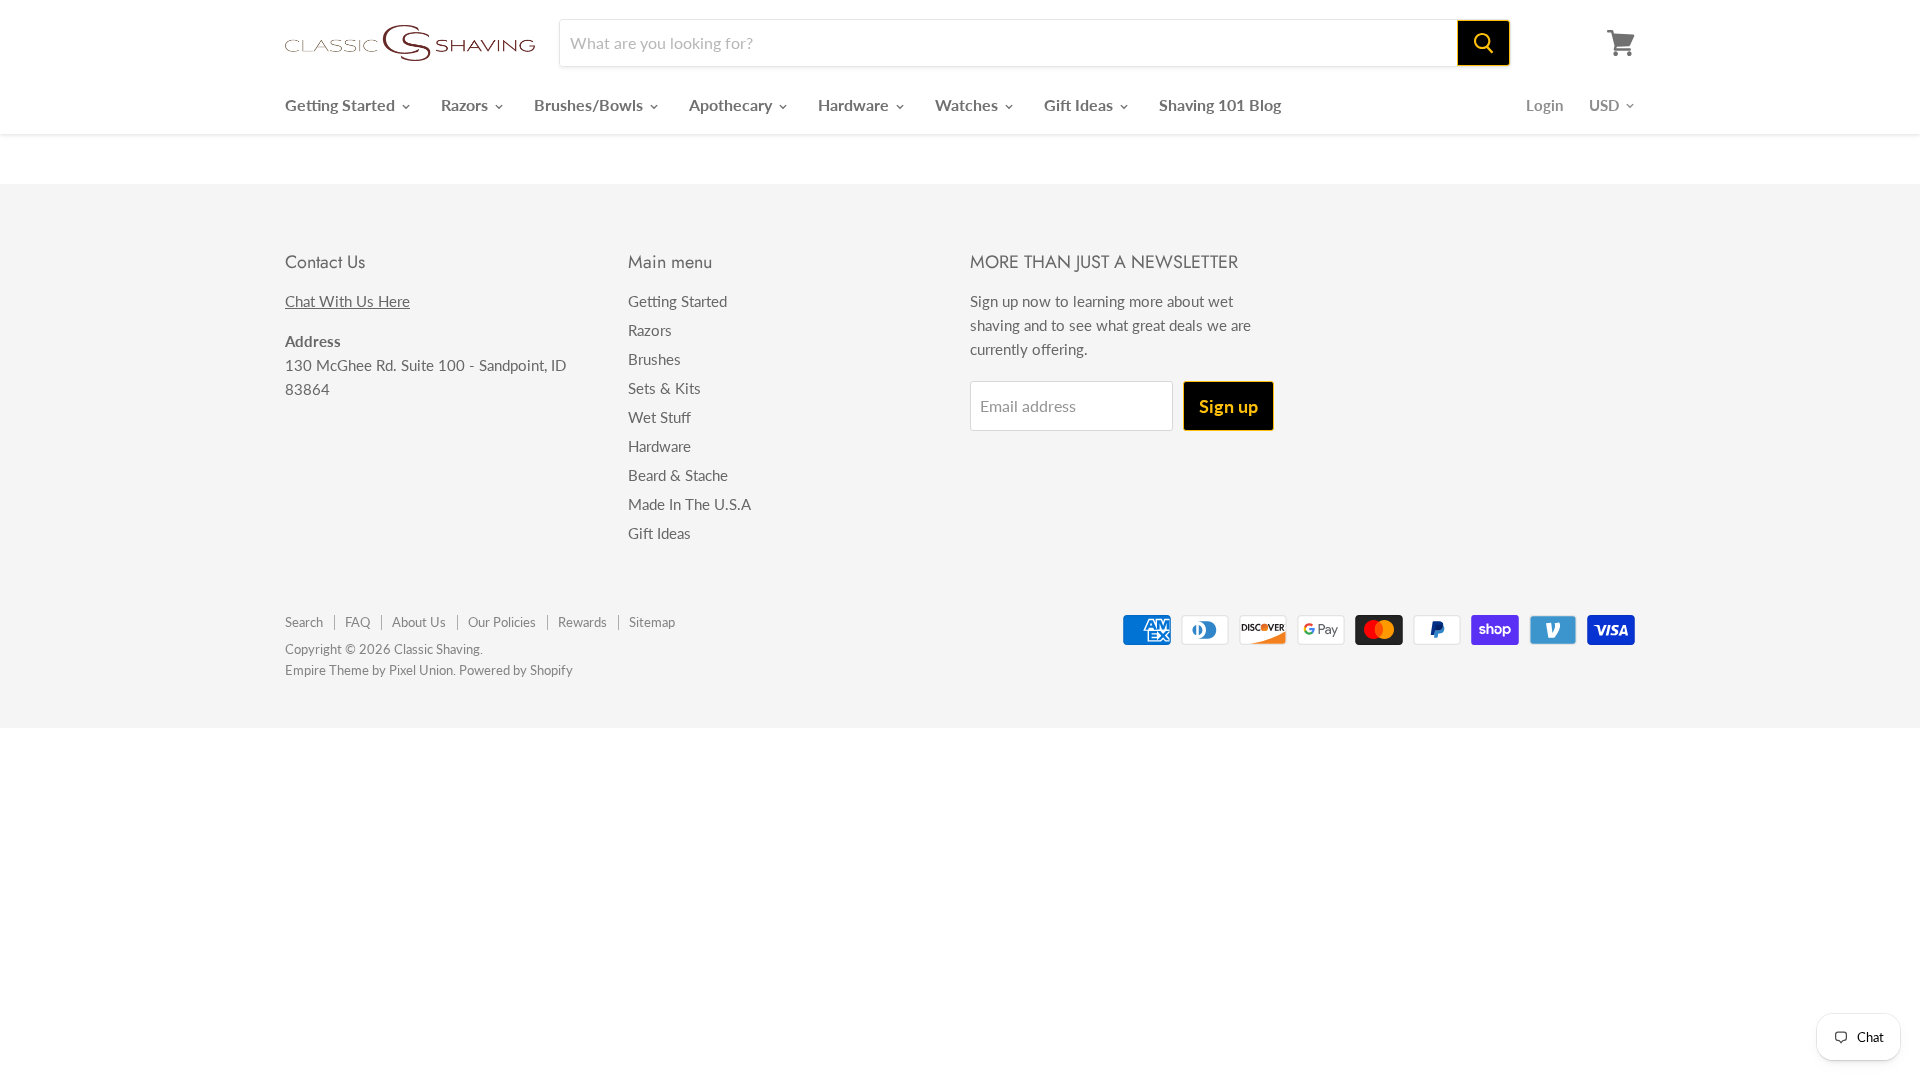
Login (1544, 105)
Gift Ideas (1080, 104)
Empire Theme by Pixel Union (369, 670)
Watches (968, 104)
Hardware (855, 104)
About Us (419, 622)
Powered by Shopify (516, 670)
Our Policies (502, 622)
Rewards (582, 622)
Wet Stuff (659, 417)
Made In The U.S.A (689, 504)
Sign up (1228, 406)
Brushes (654, 359)
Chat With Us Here (347, 301)
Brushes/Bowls (590, 104)
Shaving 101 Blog (1220, 104)
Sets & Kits (664, 388)
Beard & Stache (678, 475)
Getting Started (342, 104)
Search (304, 622)
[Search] (1483, 43)
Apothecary (732, 104)
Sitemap (652, 622)
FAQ (357, 622)
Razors (466, 104)
